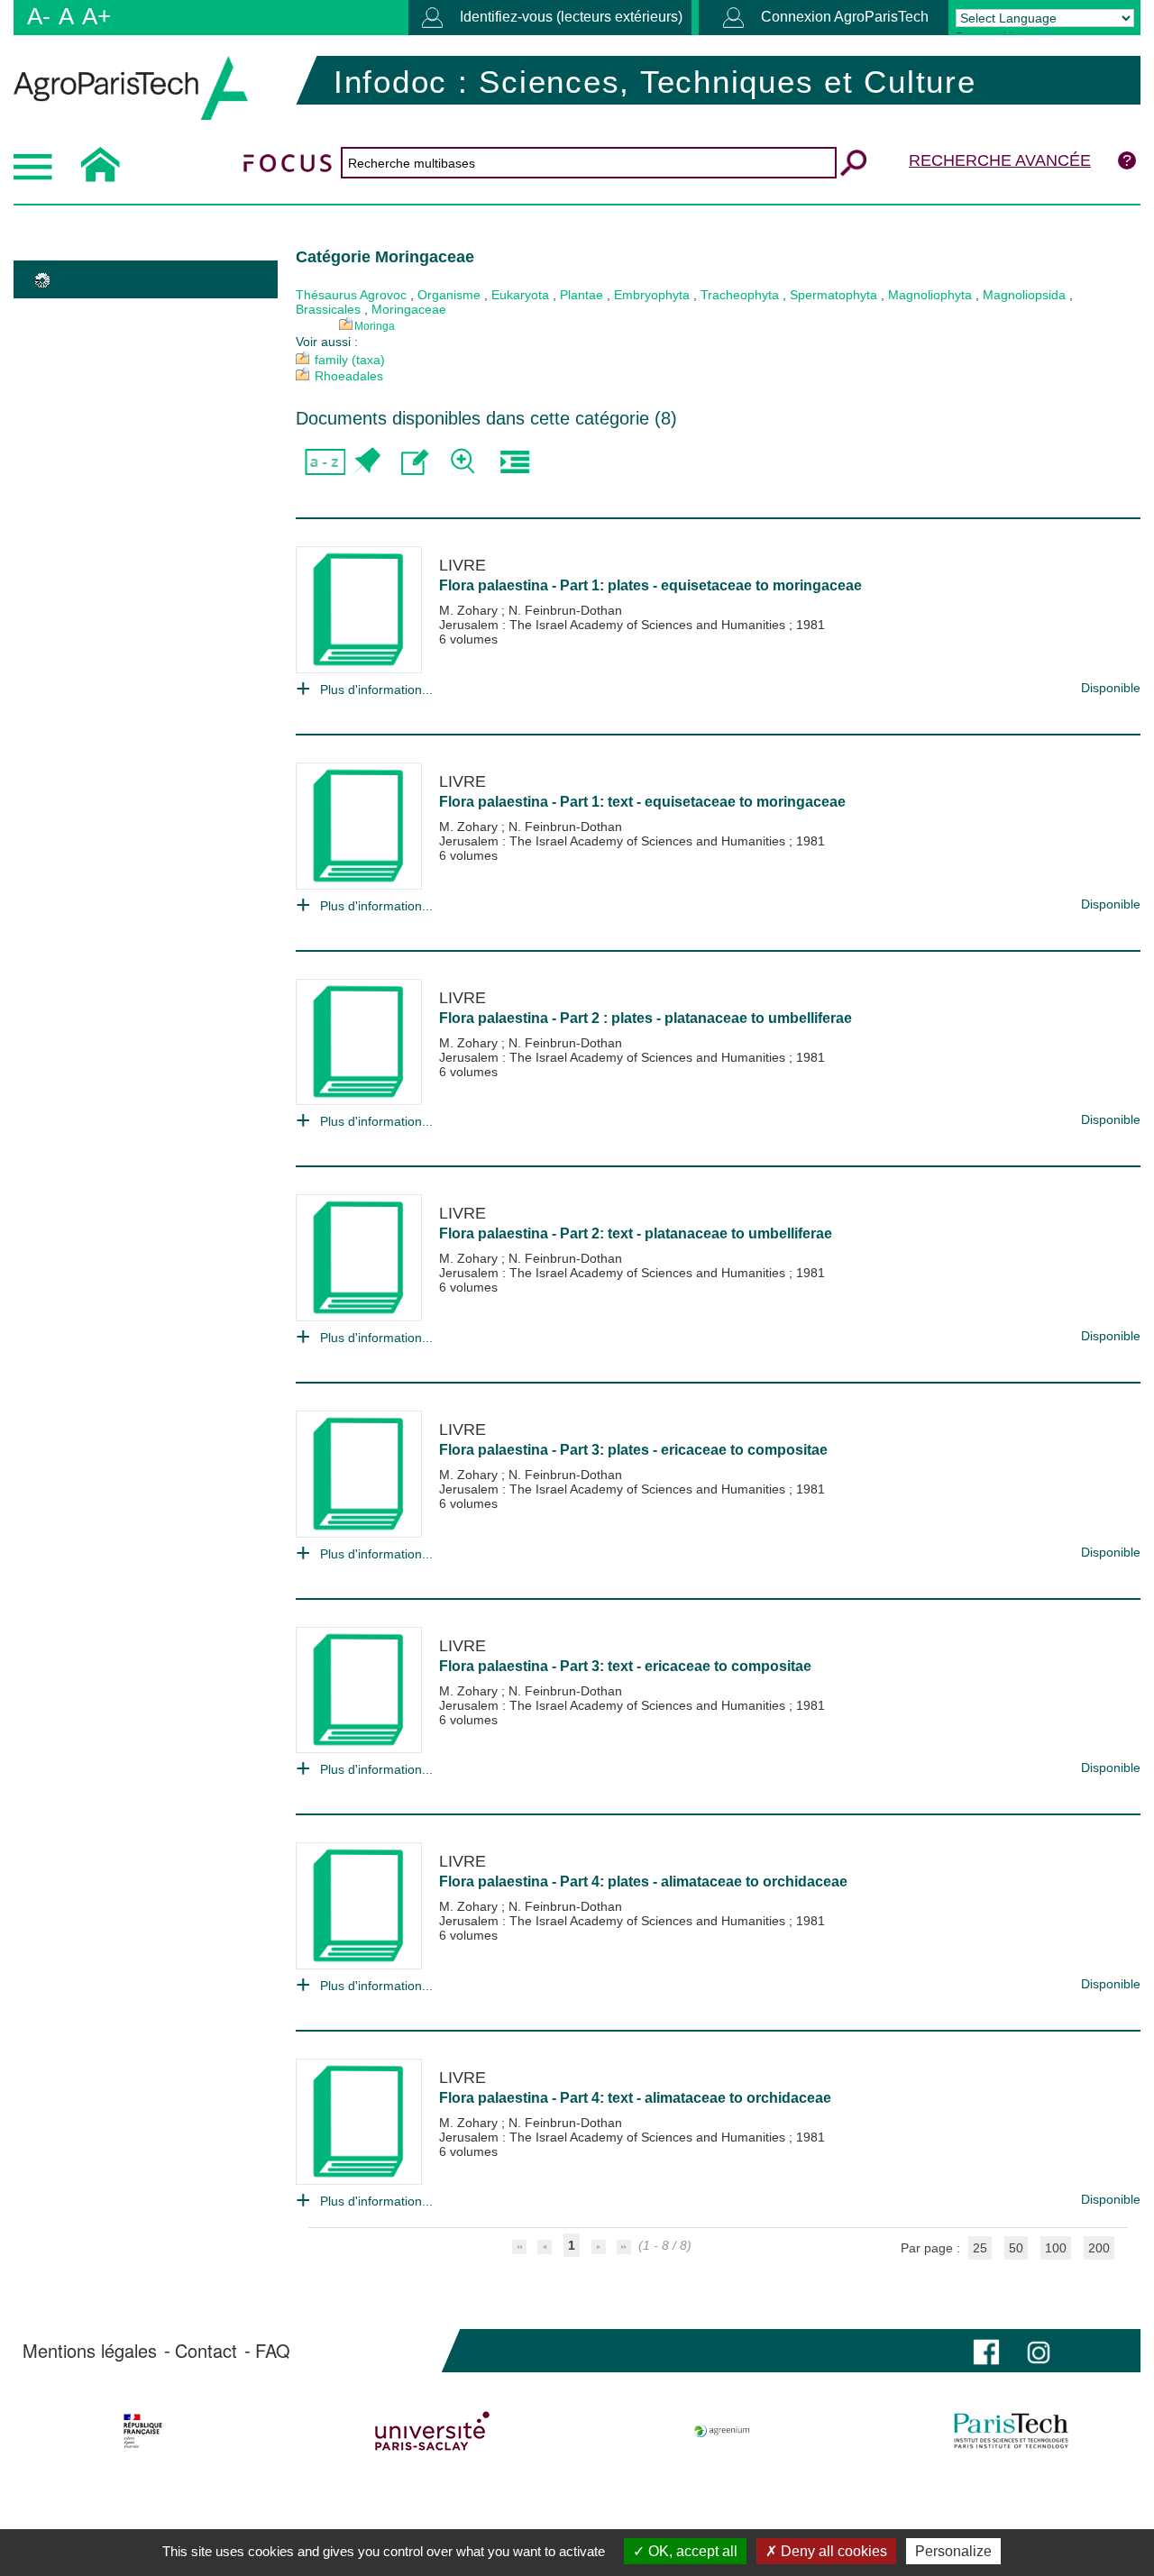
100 (1056, 2248)
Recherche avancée (1000, 160)
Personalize (953, 2551)
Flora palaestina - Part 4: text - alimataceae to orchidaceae (635, 2098)
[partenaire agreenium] (722, 2431)
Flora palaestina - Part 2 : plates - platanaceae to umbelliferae (646, 1018)
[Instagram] (1039, 2350)
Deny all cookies (832, 2551)
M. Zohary (470, 610)
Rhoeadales (349, 376)
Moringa (375, 326)
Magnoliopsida (1024, 295)
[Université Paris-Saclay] (432, 2431)
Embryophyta (652, 295)
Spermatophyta (833, 295)
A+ (96, 16)
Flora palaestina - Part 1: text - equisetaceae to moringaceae (642, 802)
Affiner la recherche (465, 462)
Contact (206, 2351)
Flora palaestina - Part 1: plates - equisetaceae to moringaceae (650, 585)
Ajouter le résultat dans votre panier (366, 462)
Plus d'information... (376, 690)
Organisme (449, 295)
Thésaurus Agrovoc (351, 295)
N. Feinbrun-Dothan (565, 610)
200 (1099, 2248)
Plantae (582, 295)
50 (1016, 2248)
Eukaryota (520, 295)
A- (39, 16)
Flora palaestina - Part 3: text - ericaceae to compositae (625, 1666)
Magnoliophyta (930, 295)
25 (980, 2248)
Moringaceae (409, 309)
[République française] (142, 2431)
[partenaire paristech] (1012, 2431)
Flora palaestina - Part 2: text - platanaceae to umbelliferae (636, 1233)
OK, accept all (691, 2551)
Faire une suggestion (415, 462)
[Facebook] (986, 2350)
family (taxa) (350, 360)
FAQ (273, 2351)
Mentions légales (90, 2351)
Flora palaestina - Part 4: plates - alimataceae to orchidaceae (643, 1882)
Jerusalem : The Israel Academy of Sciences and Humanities (614, 625)
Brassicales (328, 309)
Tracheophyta (740, 295)
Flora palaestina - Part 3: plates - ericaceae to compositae (633, 1450)
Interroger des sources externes (514, 462)
